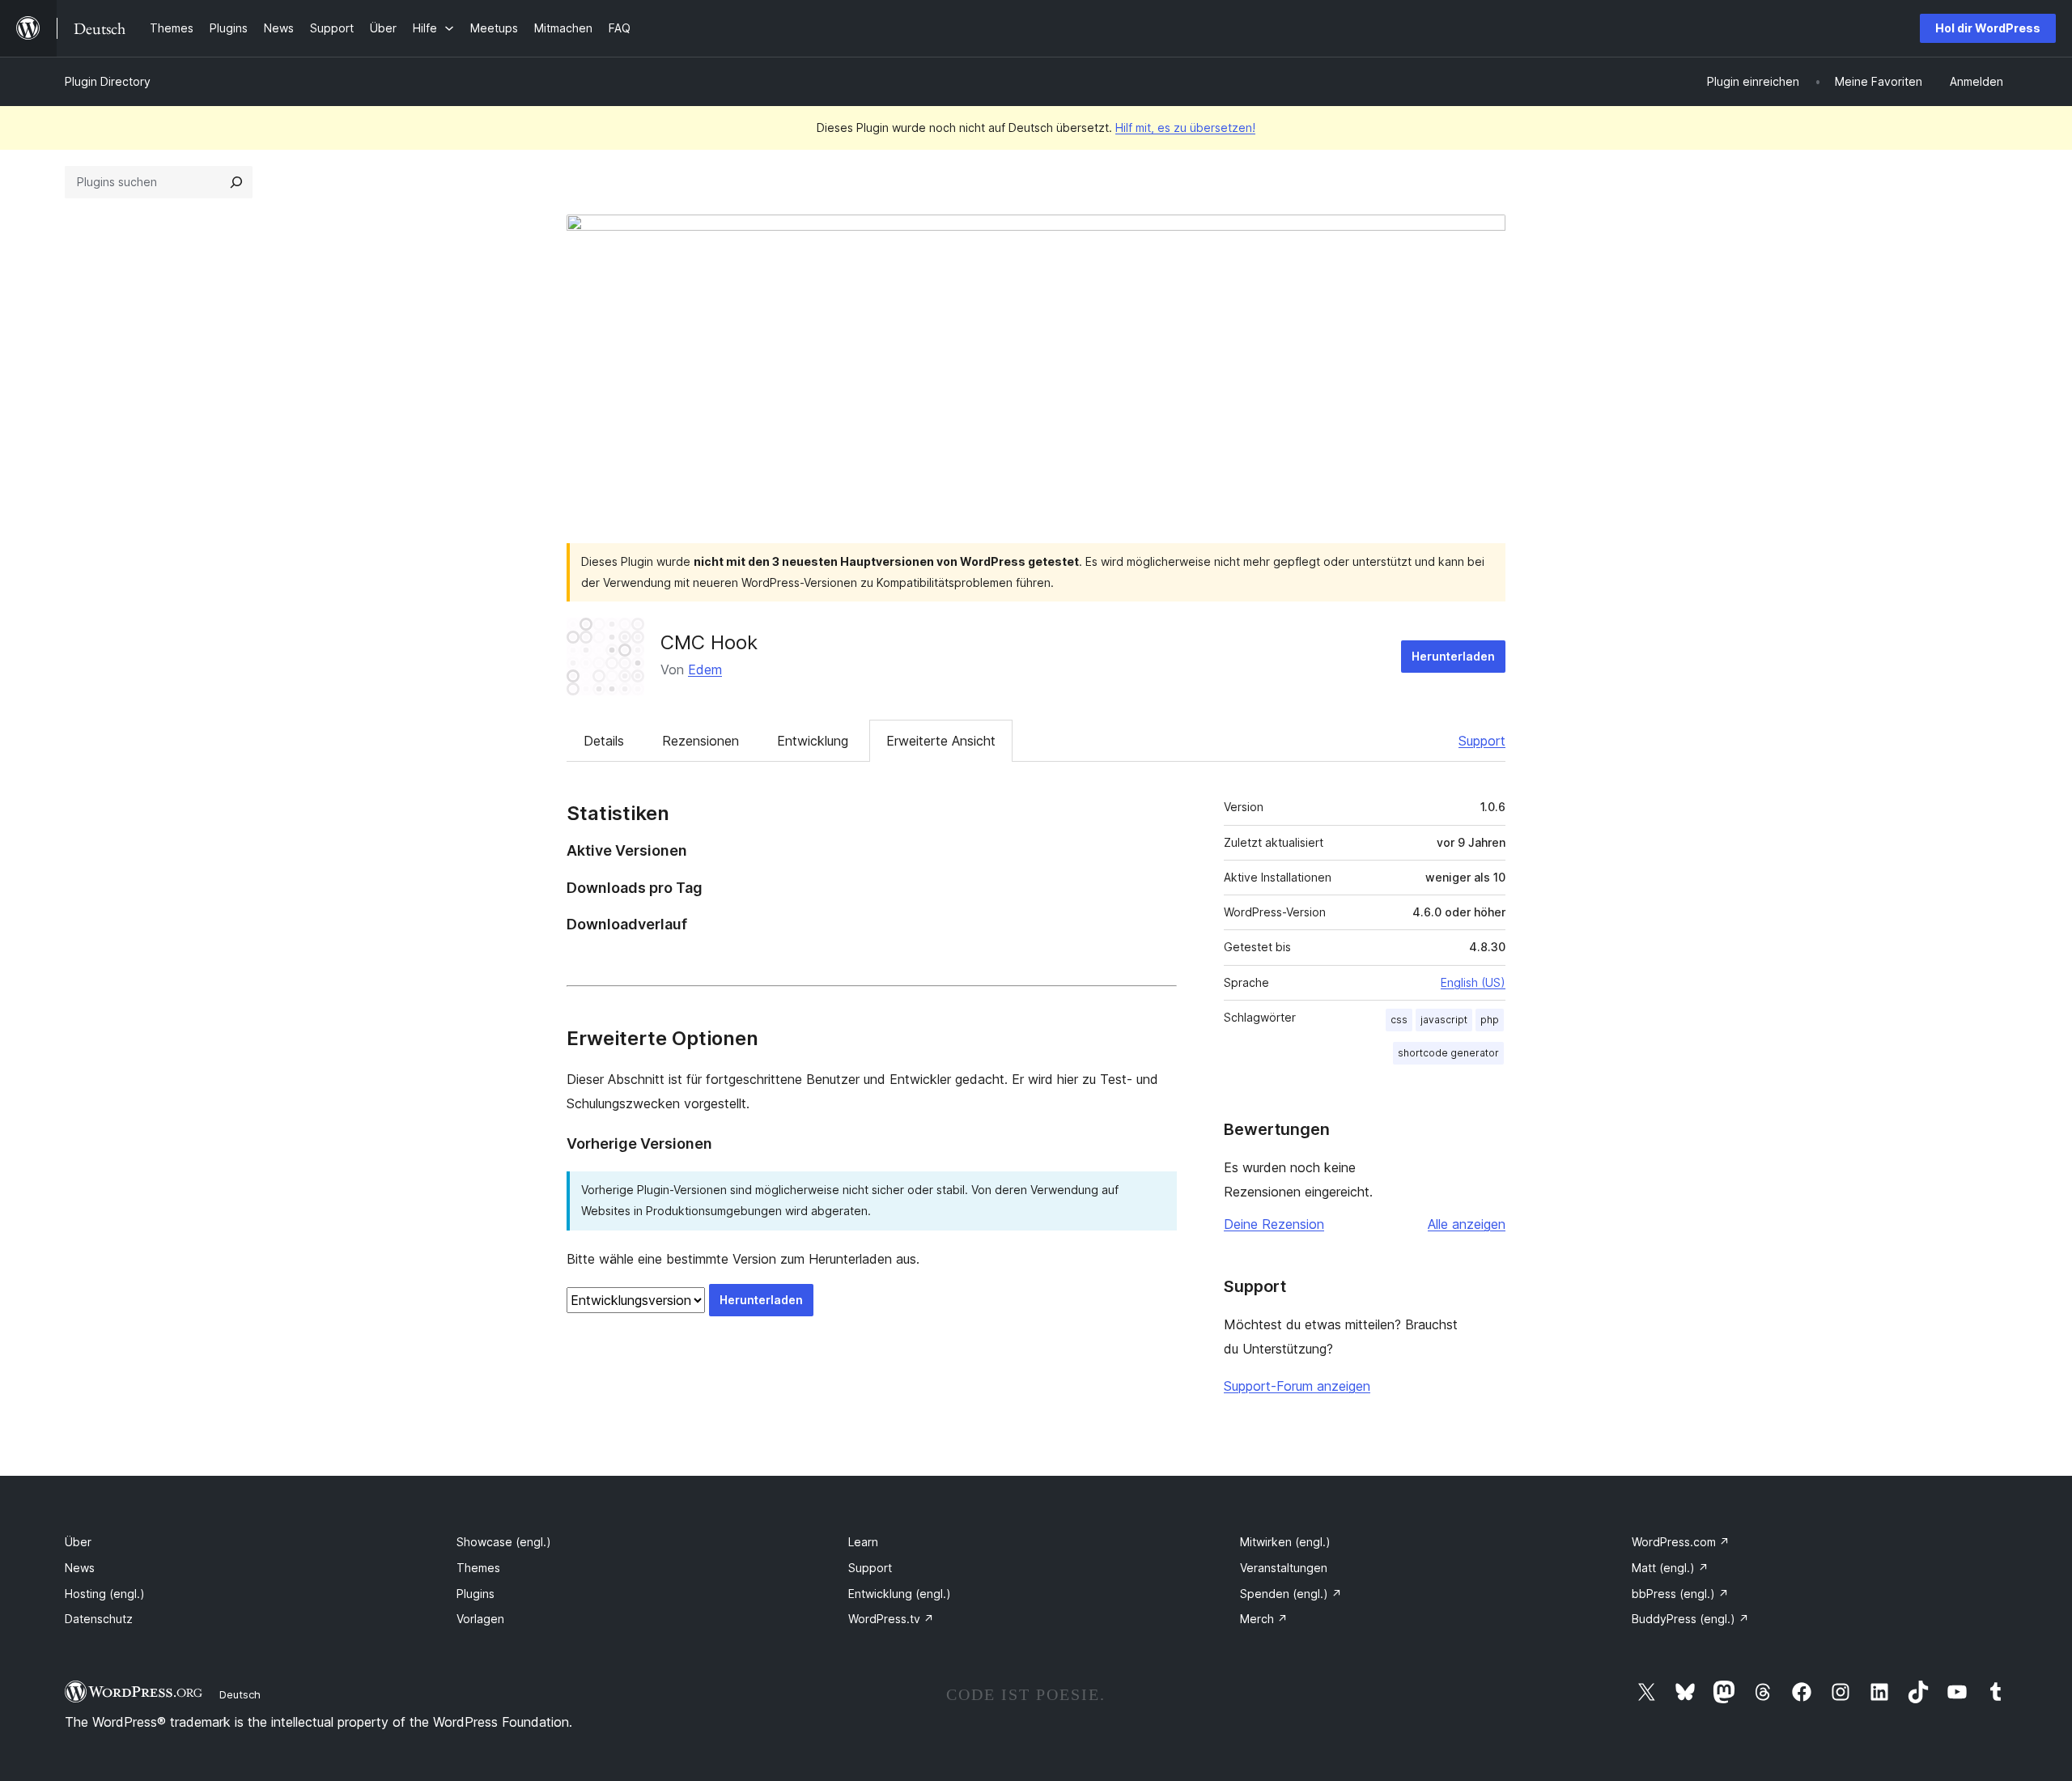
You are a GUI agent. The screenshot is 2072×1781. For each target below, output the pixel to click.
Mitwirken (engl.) (1285, 1542)
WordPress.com (1681, 1542)
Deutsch (240, 1694)
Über (78, 1542)
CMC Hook (709, 642)
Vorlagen (480, 1619)
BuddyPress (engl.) (1690, 1619)
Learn (863, 1542)
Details (604, 741)
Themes (478, 1568)
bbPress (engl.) (1680, 1594)
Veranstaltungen (1284, 1568)
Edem (705, 669)
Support (1482, 741)
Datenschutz (99, 1619)
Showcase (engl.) (504, 1542)
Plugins (476, 1594)
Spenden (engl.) (1291, 1594)
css (1399, 1020)
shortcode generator (1448, 1053)
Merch (1264, 1619)
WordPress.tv (891, 1619)
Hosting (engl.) (105, 1594)
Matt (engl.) (1670, 1568)
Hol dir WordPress (1988, 28)
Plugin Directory (108, 81)
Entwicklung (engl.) (900, 1594)
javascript (1444, 1020)
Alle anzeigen (1467, 1224)
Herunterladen (1453, 656)
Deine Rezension (1274, 1224)
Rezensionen (701, 741)
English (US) (1473, 982)
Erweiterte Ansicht (941, 741)
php (1490, 1020)
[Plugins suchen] (236, 182)
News (80, 1568)
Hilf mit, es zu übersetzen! (1185, 128)
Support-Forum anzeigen (1297, 1386)
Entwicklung (813, 741)
